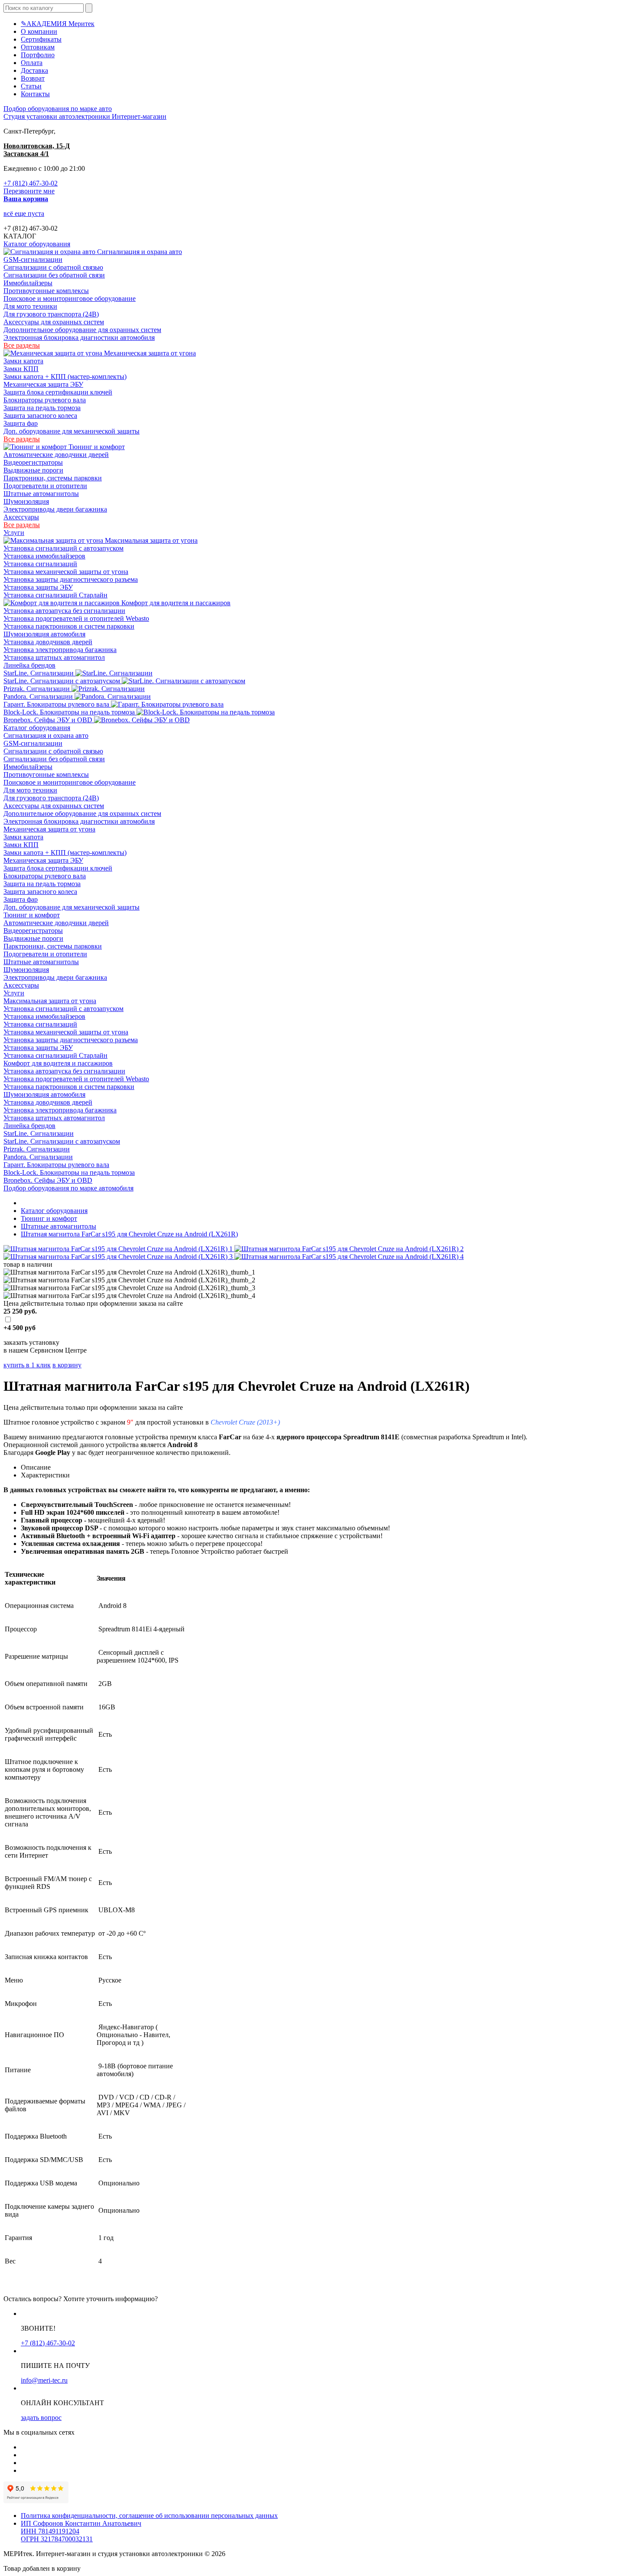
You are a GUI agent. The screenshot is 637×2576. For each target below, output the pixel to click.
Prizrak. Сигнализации (37, 689)
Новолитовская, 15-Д (37, 146)
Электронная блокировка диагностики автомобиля (79, 337)
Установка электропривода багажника (60, 650)
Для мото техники (30, 306)
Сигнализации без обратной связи (54, 275)
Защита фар (21, 423)
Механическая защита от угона (149, 353)
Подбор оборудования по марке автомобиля (68, 1188)
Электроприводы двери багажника (55, 509)
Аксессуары (21, 517)
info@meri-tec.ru (44, 2380)
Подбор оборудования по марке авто (58, 109)
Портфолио (38, 55)
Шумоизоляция (26, 501)
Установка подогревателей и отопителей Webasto (76, 618)
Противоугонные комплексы (46, 291)
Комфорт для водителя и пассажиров (175, 603)
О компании (39, 31)
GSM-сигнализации (33, 259)
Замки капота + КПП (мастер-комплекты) (65, 377)
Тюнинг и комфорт (96, 447)
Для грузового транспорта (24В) (51, 314)
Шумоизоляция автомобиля (44, 634)
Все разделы (22, 345)
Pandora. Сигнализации (39, 696)
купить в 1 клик (27, 1365)
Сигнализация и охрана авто (139, 252)
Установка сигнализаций (40, 564)
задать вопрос (41, 2418)
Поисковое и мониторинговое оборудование (70, 298)
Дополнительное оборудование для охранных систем (82, 330)
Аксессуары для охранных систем (54, 322)
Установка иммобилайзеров (44, 556)
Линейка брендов (29, 665)
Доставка (34, 70)
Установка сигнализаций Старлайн (55, 595)
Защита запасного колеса (40, 416)
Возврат (33, 78)
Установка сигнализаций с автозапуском (63, 548)
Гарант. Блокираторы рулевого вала (57, 704)
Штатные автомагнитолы (41, 494)
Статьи (31, 86)
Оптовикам (38, 47)
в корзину (67, 1365)
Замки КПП (21, 369)
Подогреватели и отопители (45, 486)
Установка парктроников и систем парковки (69, 626)
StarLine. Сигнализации (39, 673)
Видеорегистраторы (33, 462)
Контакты (35, 94)
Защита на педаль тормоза (42, 408)
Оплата (32, 63)
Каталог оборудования (37, 244)
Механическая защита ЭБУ (43, 384)
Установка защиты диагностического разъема (71, 579)
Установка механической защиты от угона (66, 572)
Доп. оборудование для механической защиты (71, 431)
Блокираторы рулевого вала (45, 400)
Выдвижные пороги (33, 470)
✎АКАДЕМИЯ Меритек (58, 24)
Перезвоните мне (29, 191)
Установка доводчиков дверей (48, 642)
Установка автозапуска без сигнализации (64, 611)
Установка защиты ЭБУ (38, 587)
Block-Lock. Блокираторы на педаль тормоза (70, 712)
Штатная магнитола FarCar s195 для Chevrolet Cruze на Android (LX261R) (129, 1234)
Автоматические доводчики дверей (56, 455)
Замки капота (23, 361)
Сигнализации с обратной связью (53, 267)
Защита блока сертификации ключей (58, 392)
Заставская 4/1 (26, 154)
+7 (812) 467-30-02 (31, 183)
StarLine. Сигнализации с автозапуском (63, 681)
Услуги (14, 533)
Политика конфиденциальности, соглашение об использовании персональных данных (149, 2516)
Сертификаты (41, 39)
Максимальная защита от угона (150, 540)
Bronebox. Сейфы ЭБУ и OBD (49, 720)
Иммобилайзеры (28, 283)
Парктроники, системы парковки (53, 478)
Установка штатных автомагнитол (54, 657)
